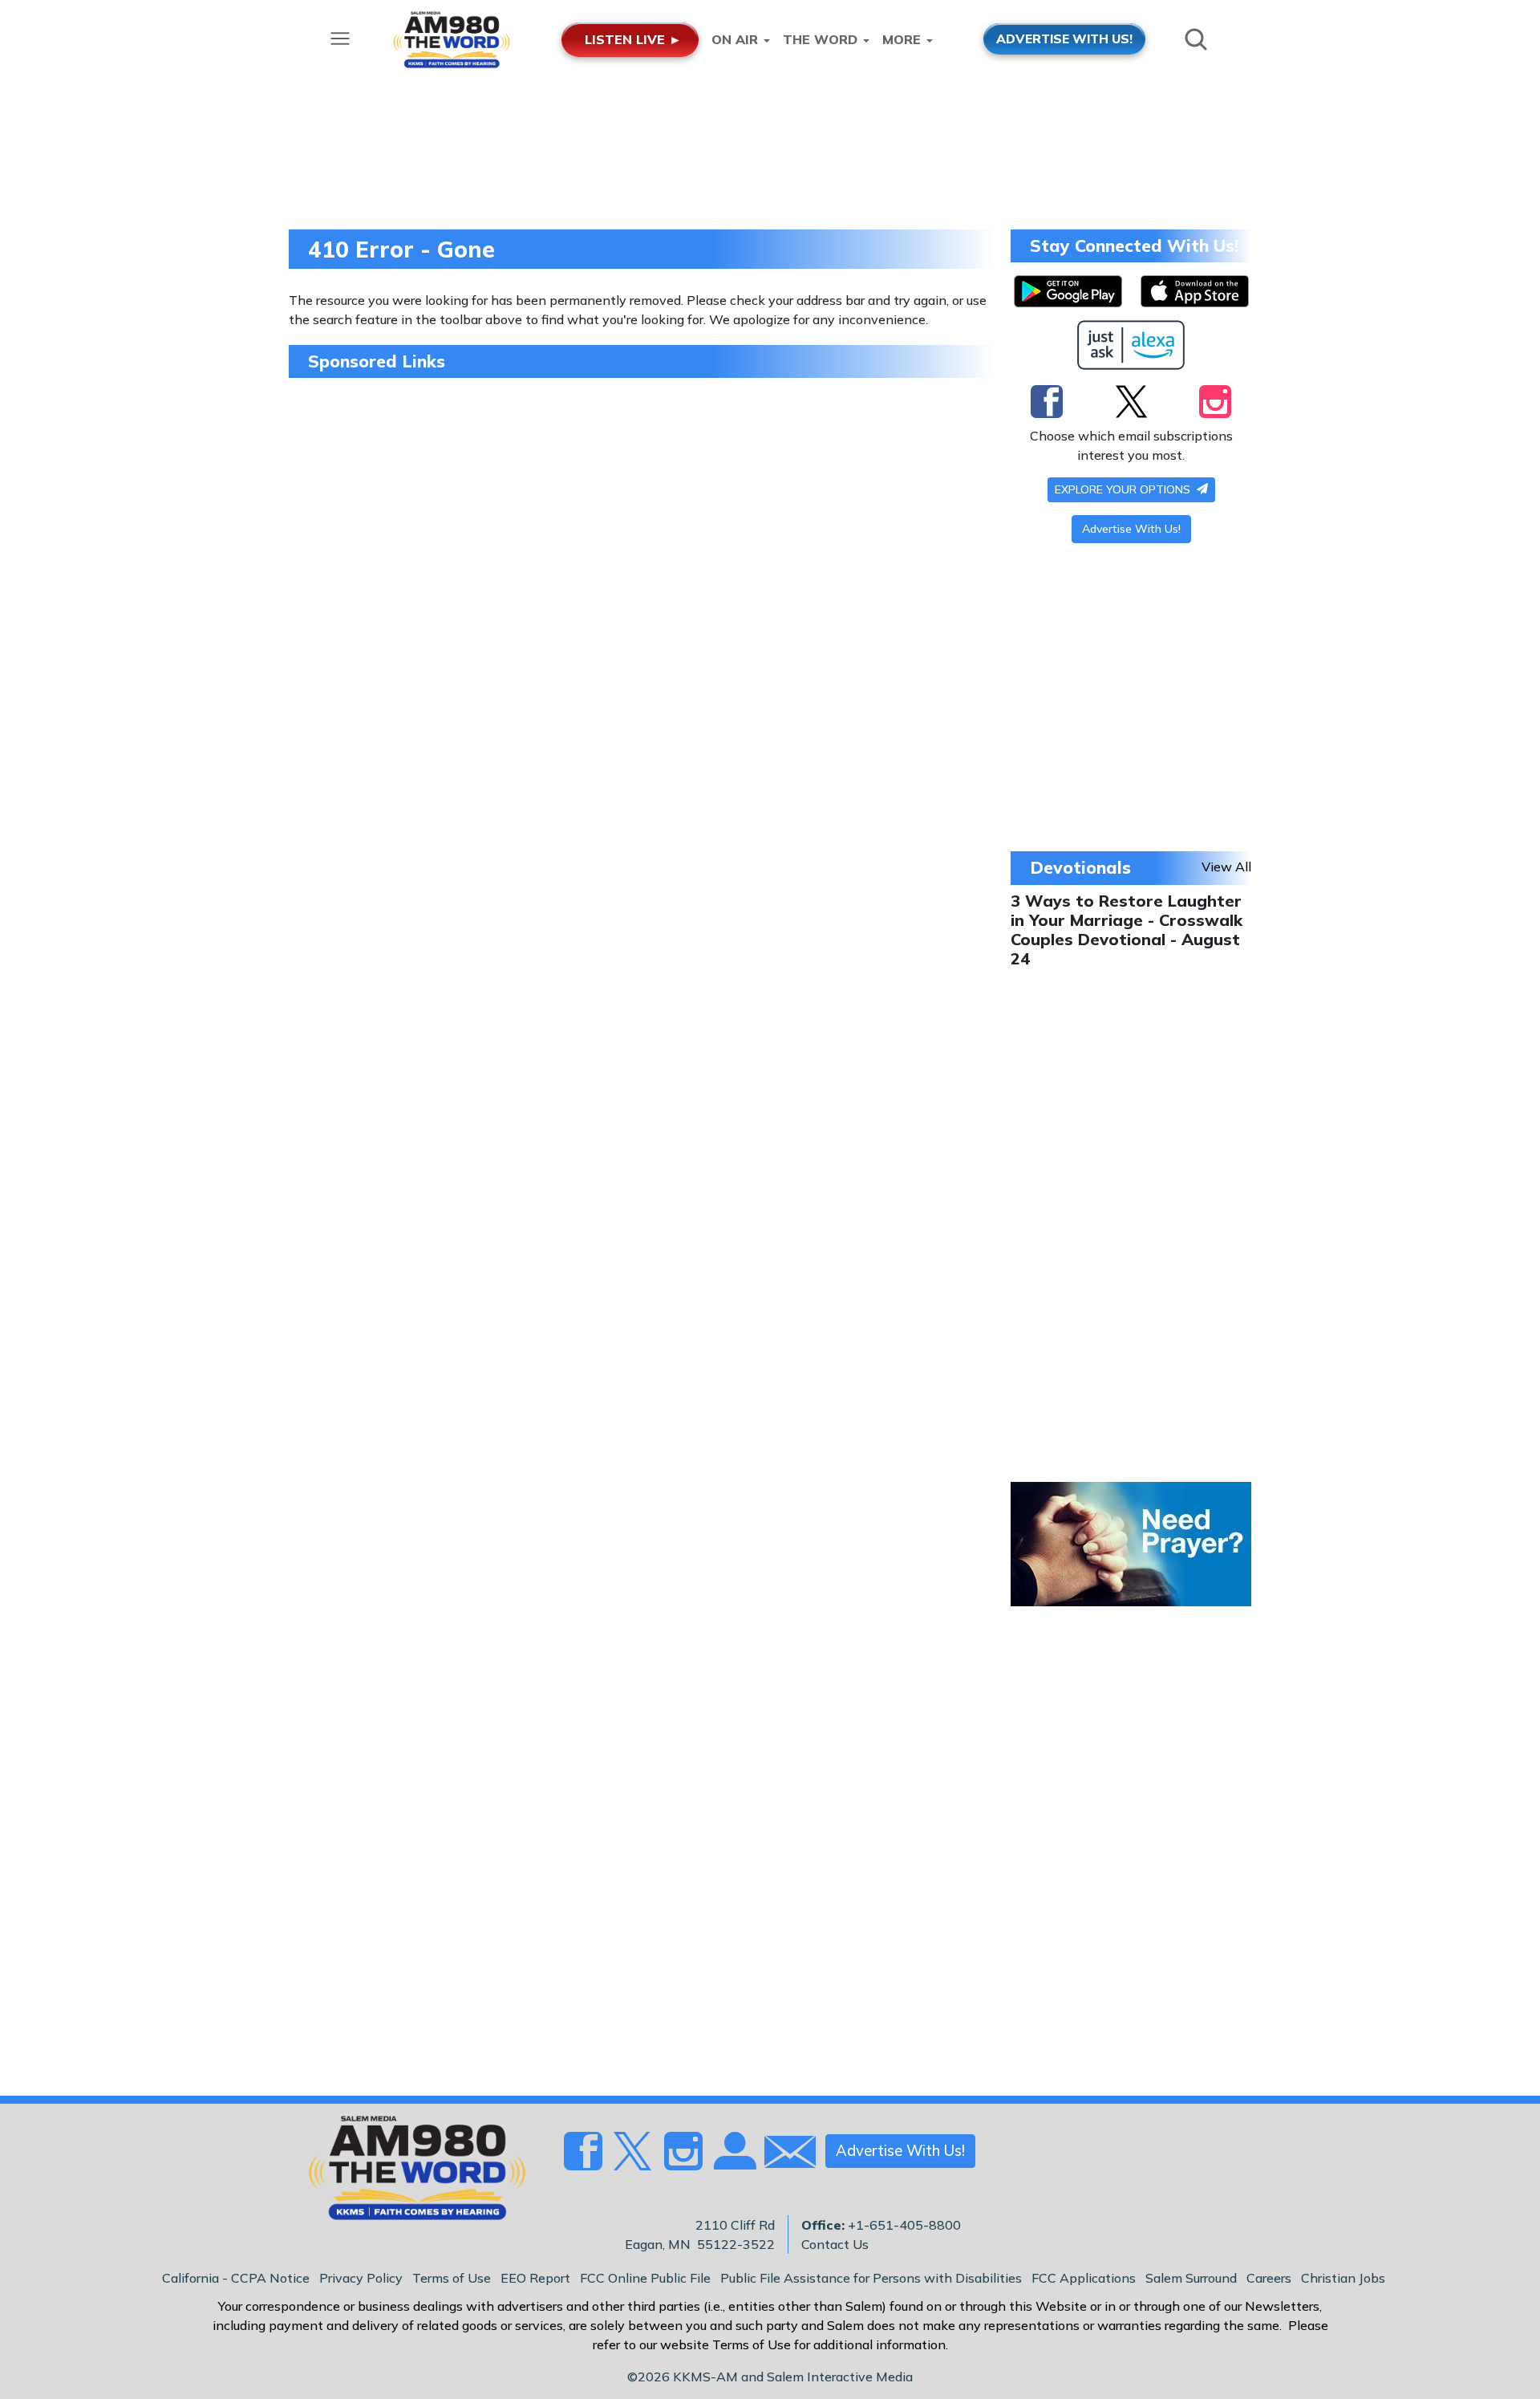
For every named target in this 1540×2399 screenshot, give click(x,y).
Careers (1269, 2278)
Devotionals (1080, 867)
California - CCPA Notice (236, 2278)
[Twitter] (1131, 401)
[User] (733, 2161)
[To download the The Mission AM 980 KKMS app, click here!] (1068, 291)
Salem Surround (1191, 2278)
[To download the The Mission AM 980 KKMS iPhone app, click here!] (1195, 291)
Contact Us (835, 2244)
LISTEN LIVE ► (633, 39)
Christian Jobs (1343, 2278)
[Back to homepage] (408, 2173)
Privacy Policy (361, 2278)
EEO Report (535, 2278)
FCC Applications (1084, 2278)
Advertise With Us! (1131, 529)
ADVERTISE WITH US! (1064, 39)
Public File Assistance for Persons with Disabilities (871, 2278)
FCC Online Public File (645, 2278)
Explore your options (1124, 489)
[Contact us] (784, 2155)
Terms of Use (452, 2278)
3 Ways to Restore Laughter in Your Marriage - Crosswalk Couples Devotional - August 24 (1127, 930)
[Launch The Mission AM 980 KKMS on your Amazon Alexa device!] (1131, 345)
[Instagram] (1215, 401)
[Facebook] (1047, 401)
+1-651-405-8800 (904, 2225)
